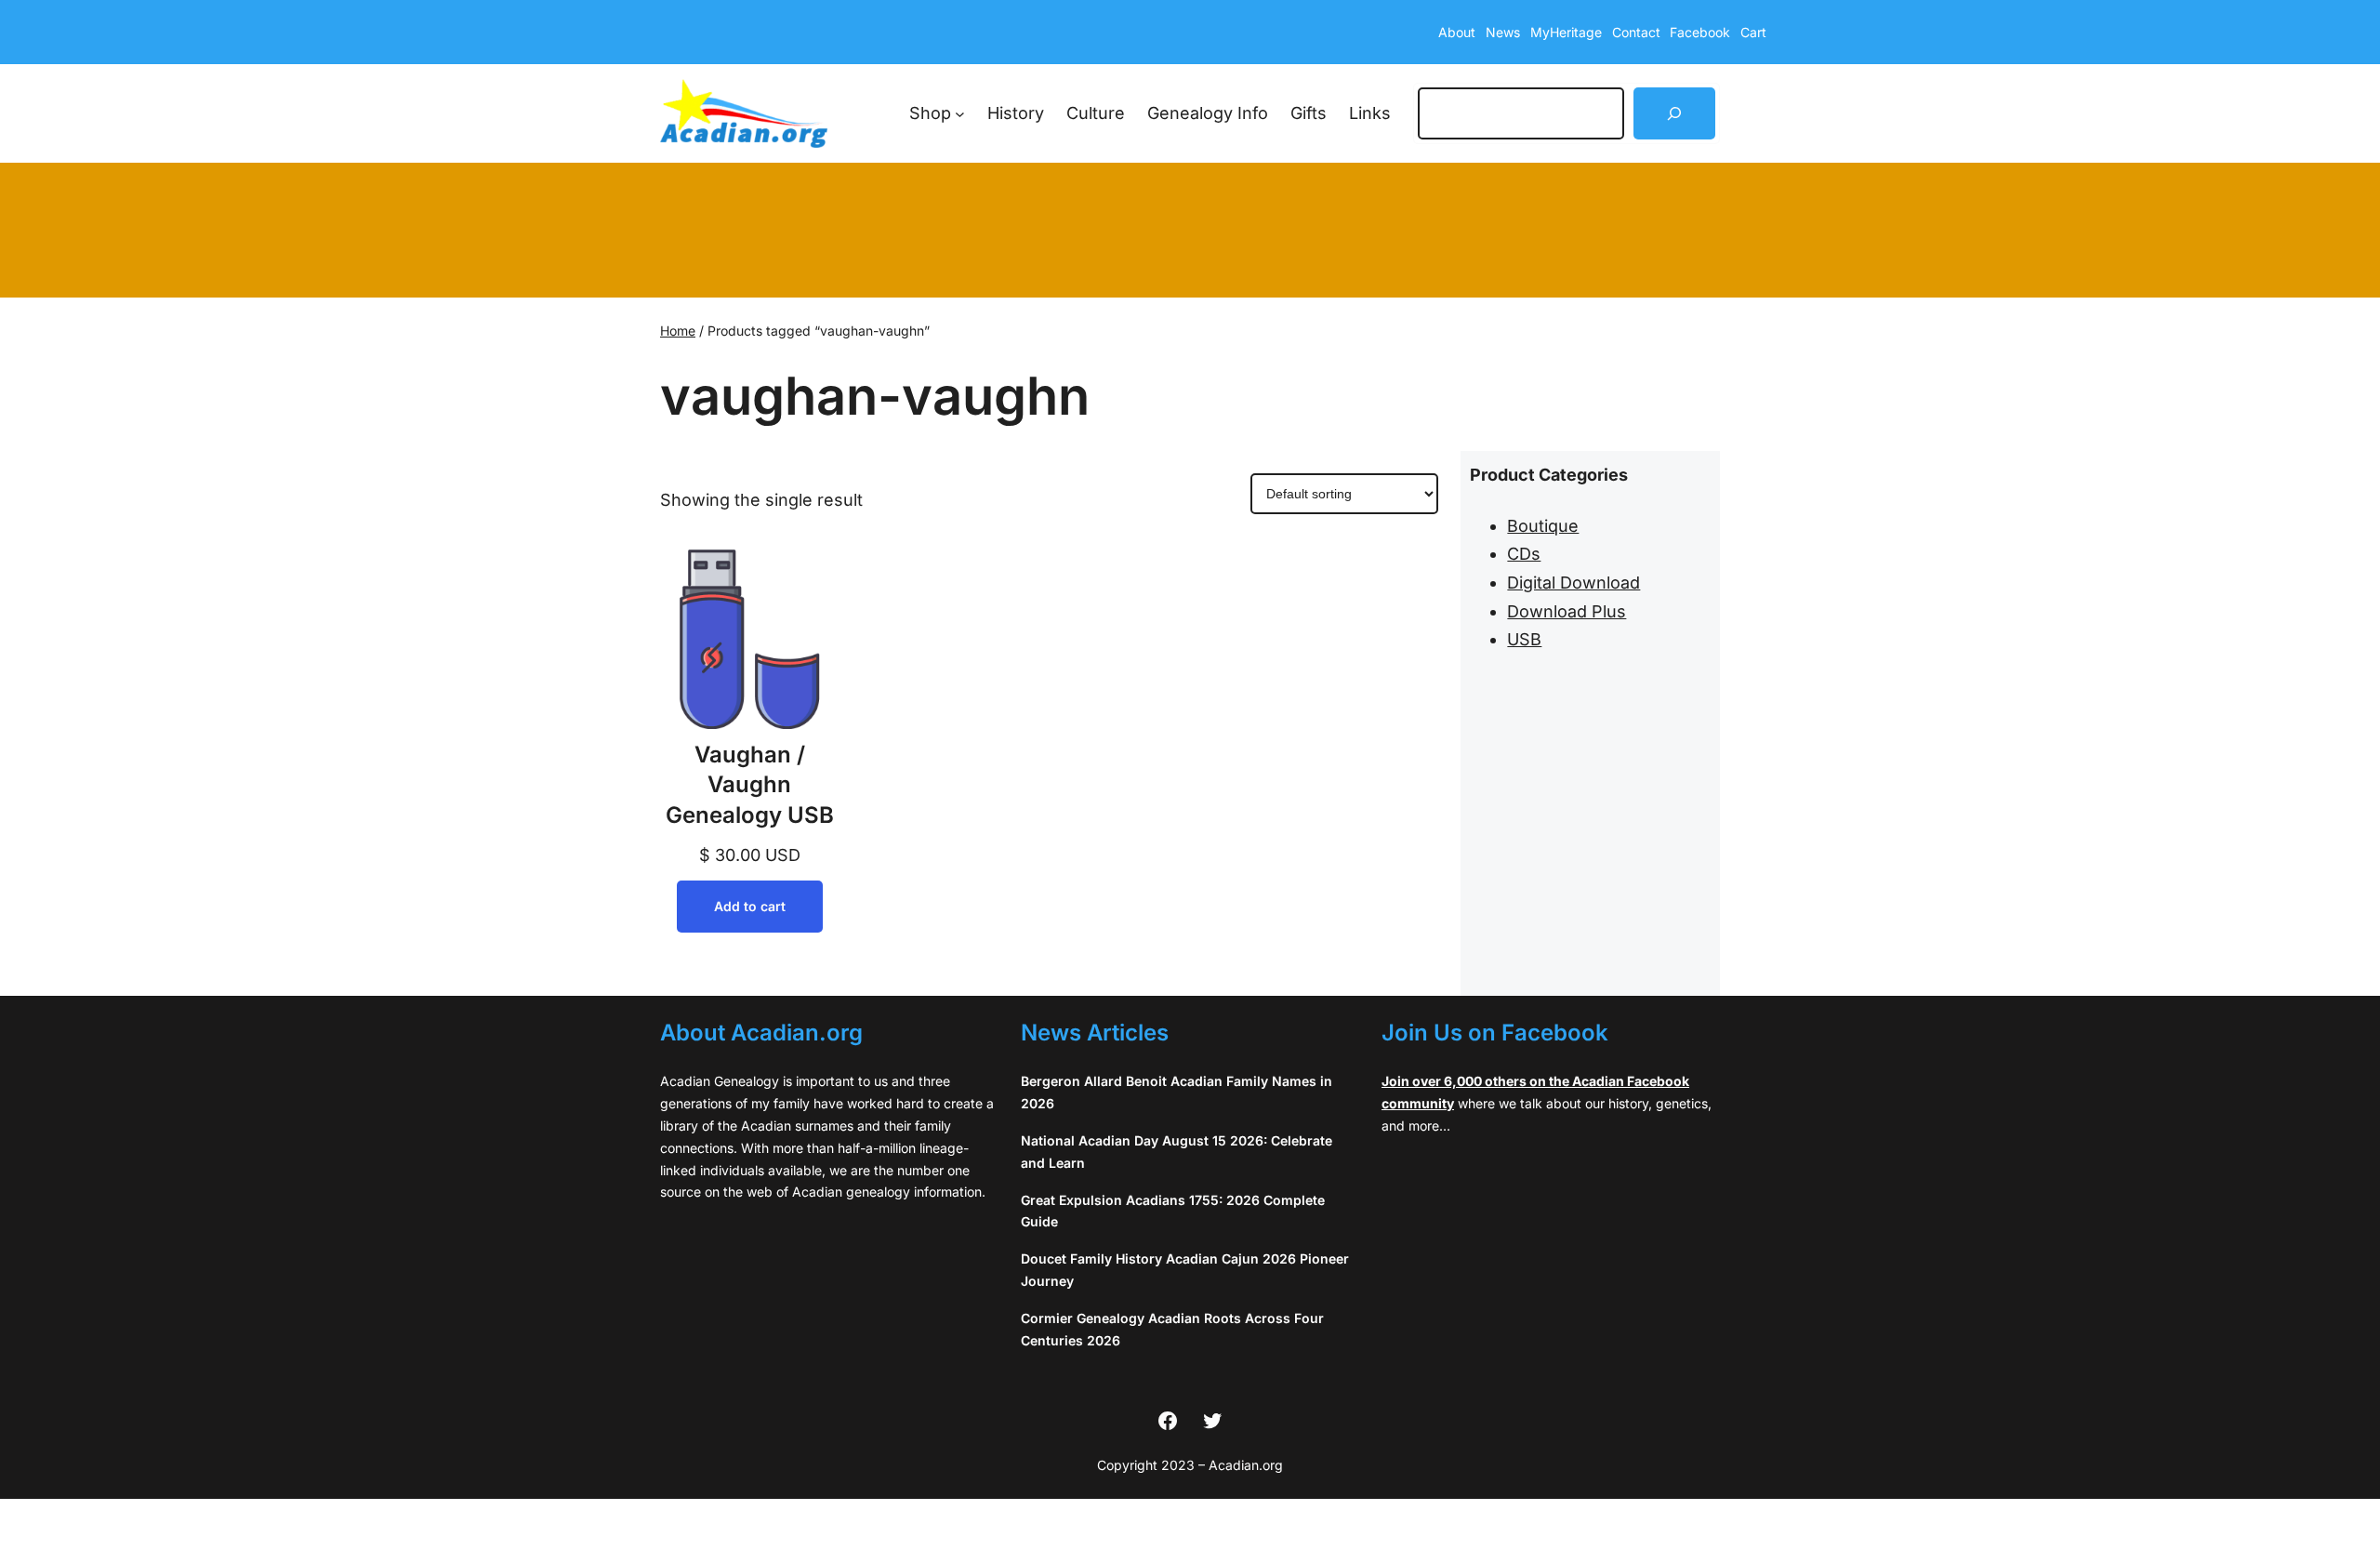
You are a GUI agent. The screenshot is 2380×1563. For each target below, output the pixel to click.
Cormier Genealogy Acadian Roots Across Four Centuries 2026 (1172, 1329)
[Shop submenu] (960, 114)
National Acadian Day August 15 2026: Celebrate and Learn (1177, 1152)
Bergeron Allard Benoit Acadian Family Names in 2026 (1177, 1092)
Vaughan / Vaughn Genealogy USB (750, 785)
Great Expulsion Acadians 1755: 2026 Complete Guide (1173, 1211)
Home (678, 331)
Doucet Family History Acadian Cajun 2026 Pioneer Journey (1185, 1270)
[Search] (1674, 113)
